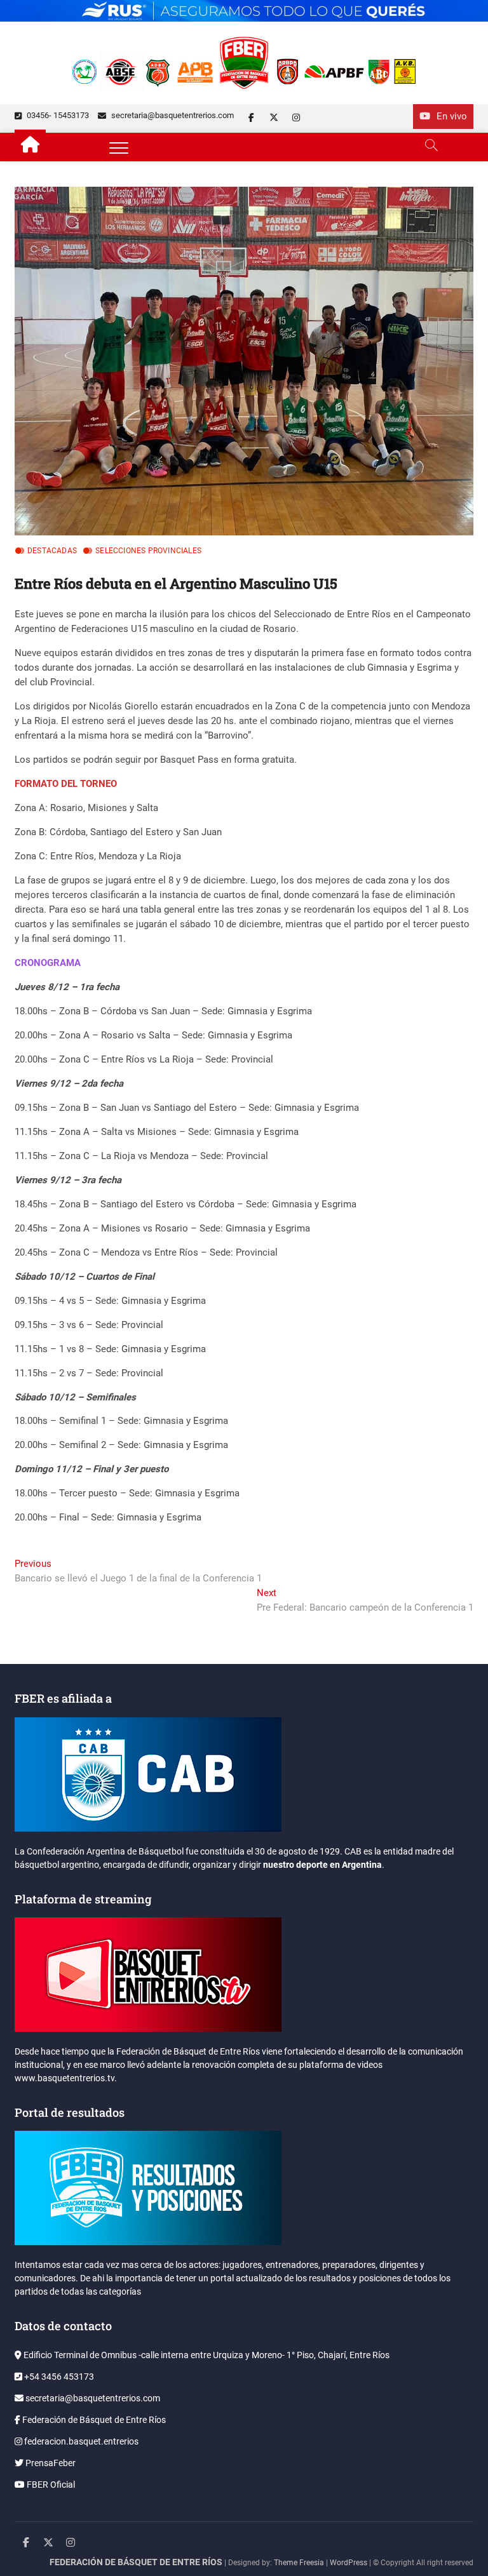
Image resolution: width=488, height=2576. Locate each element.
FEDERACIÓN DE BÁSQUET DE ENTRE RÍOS (136, 2562)
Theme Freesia (299, 2563)
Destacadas (52, 551)
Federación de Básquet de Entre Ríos (93, 2420)
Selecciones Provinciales (148, 551)
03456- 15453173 (57, 115)
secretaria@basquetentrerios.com (172, 115)
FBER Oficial (50, 2485)
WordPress (349, 2563)
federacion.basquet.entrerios (80, 2441)
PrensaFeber (50, 2463)
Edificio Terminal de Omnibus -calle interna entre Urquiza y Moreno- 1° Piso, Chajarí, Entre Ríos (206, 2355)
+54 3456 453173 (58, 2377)
